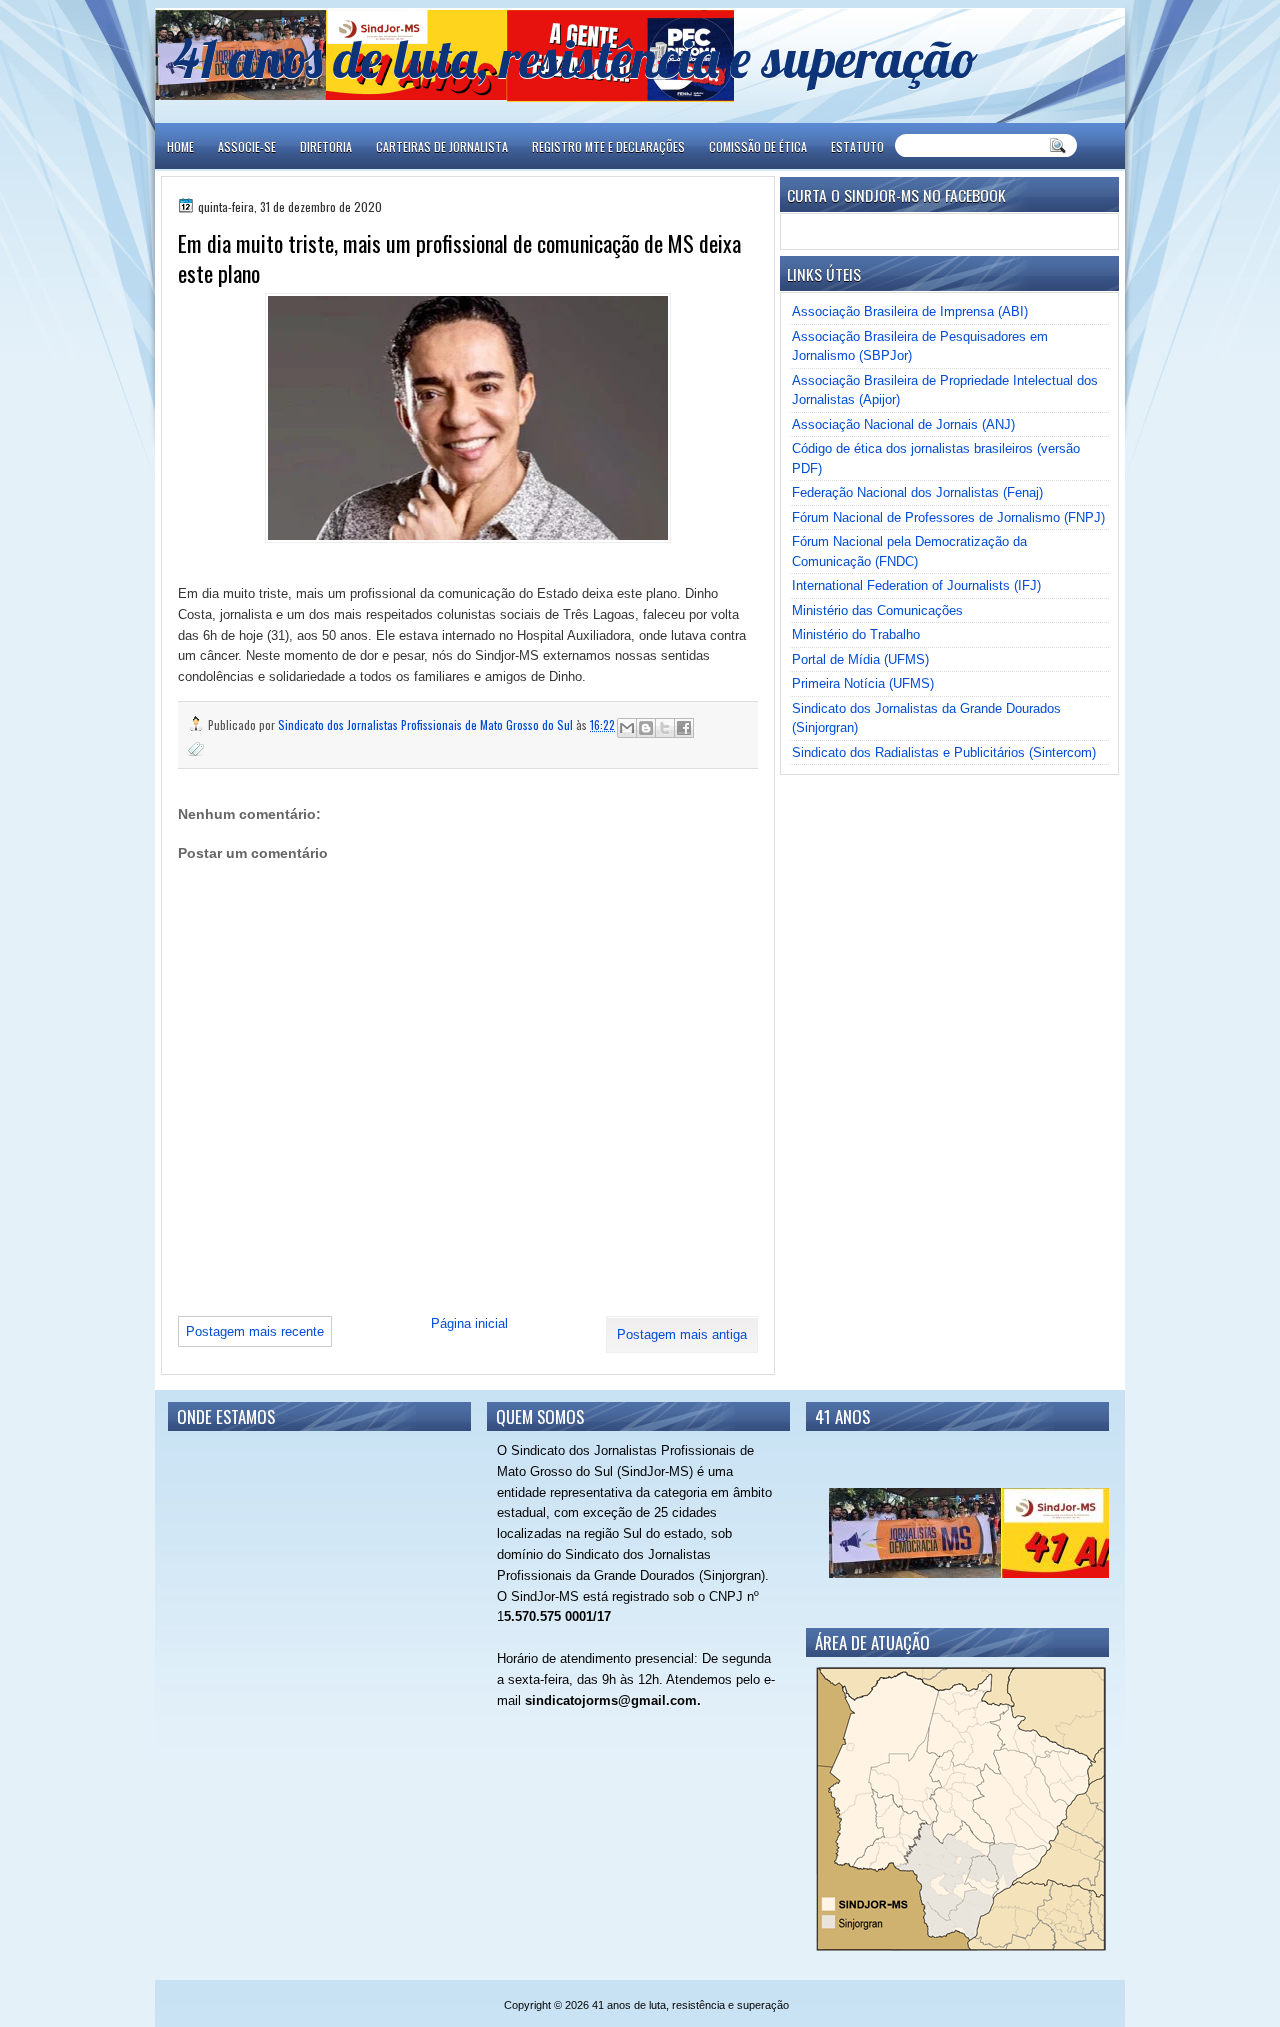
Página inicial (469, 1323)
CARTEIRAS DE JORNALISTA (442, 146)
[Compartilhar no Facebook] (684, 728)
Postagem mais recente (255, 1331)
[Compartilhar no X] (665, 728)
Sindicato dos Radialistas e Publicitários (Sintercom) (944, 752)
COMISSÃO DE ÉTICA (758, 146)
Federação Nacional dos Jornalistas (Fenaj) (917, 492)
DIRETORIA (326, 146)
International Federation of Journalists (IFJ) (916, 585)
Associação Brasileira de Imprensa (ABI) (910, 311)
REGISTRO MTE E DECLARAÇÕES (608, 146)
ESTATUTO (857, 146)
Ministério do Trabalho (856, 634)
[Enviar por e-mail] (627, 728)
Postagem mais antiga (682, 1334)
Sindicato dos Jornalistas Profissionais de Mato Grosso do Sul (427, 724)
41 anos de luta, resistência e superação (575, 57)
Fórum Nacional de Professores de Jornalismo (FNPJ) (948, 517)
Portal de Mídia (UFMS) (860, 659)
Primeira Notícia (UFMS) (863, 683)
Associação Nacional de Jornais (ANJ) (903, 424)
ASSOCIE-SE (247, 146)
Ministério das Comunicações (877, 610)
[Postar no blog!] (646, 728)
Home (180, 146)
